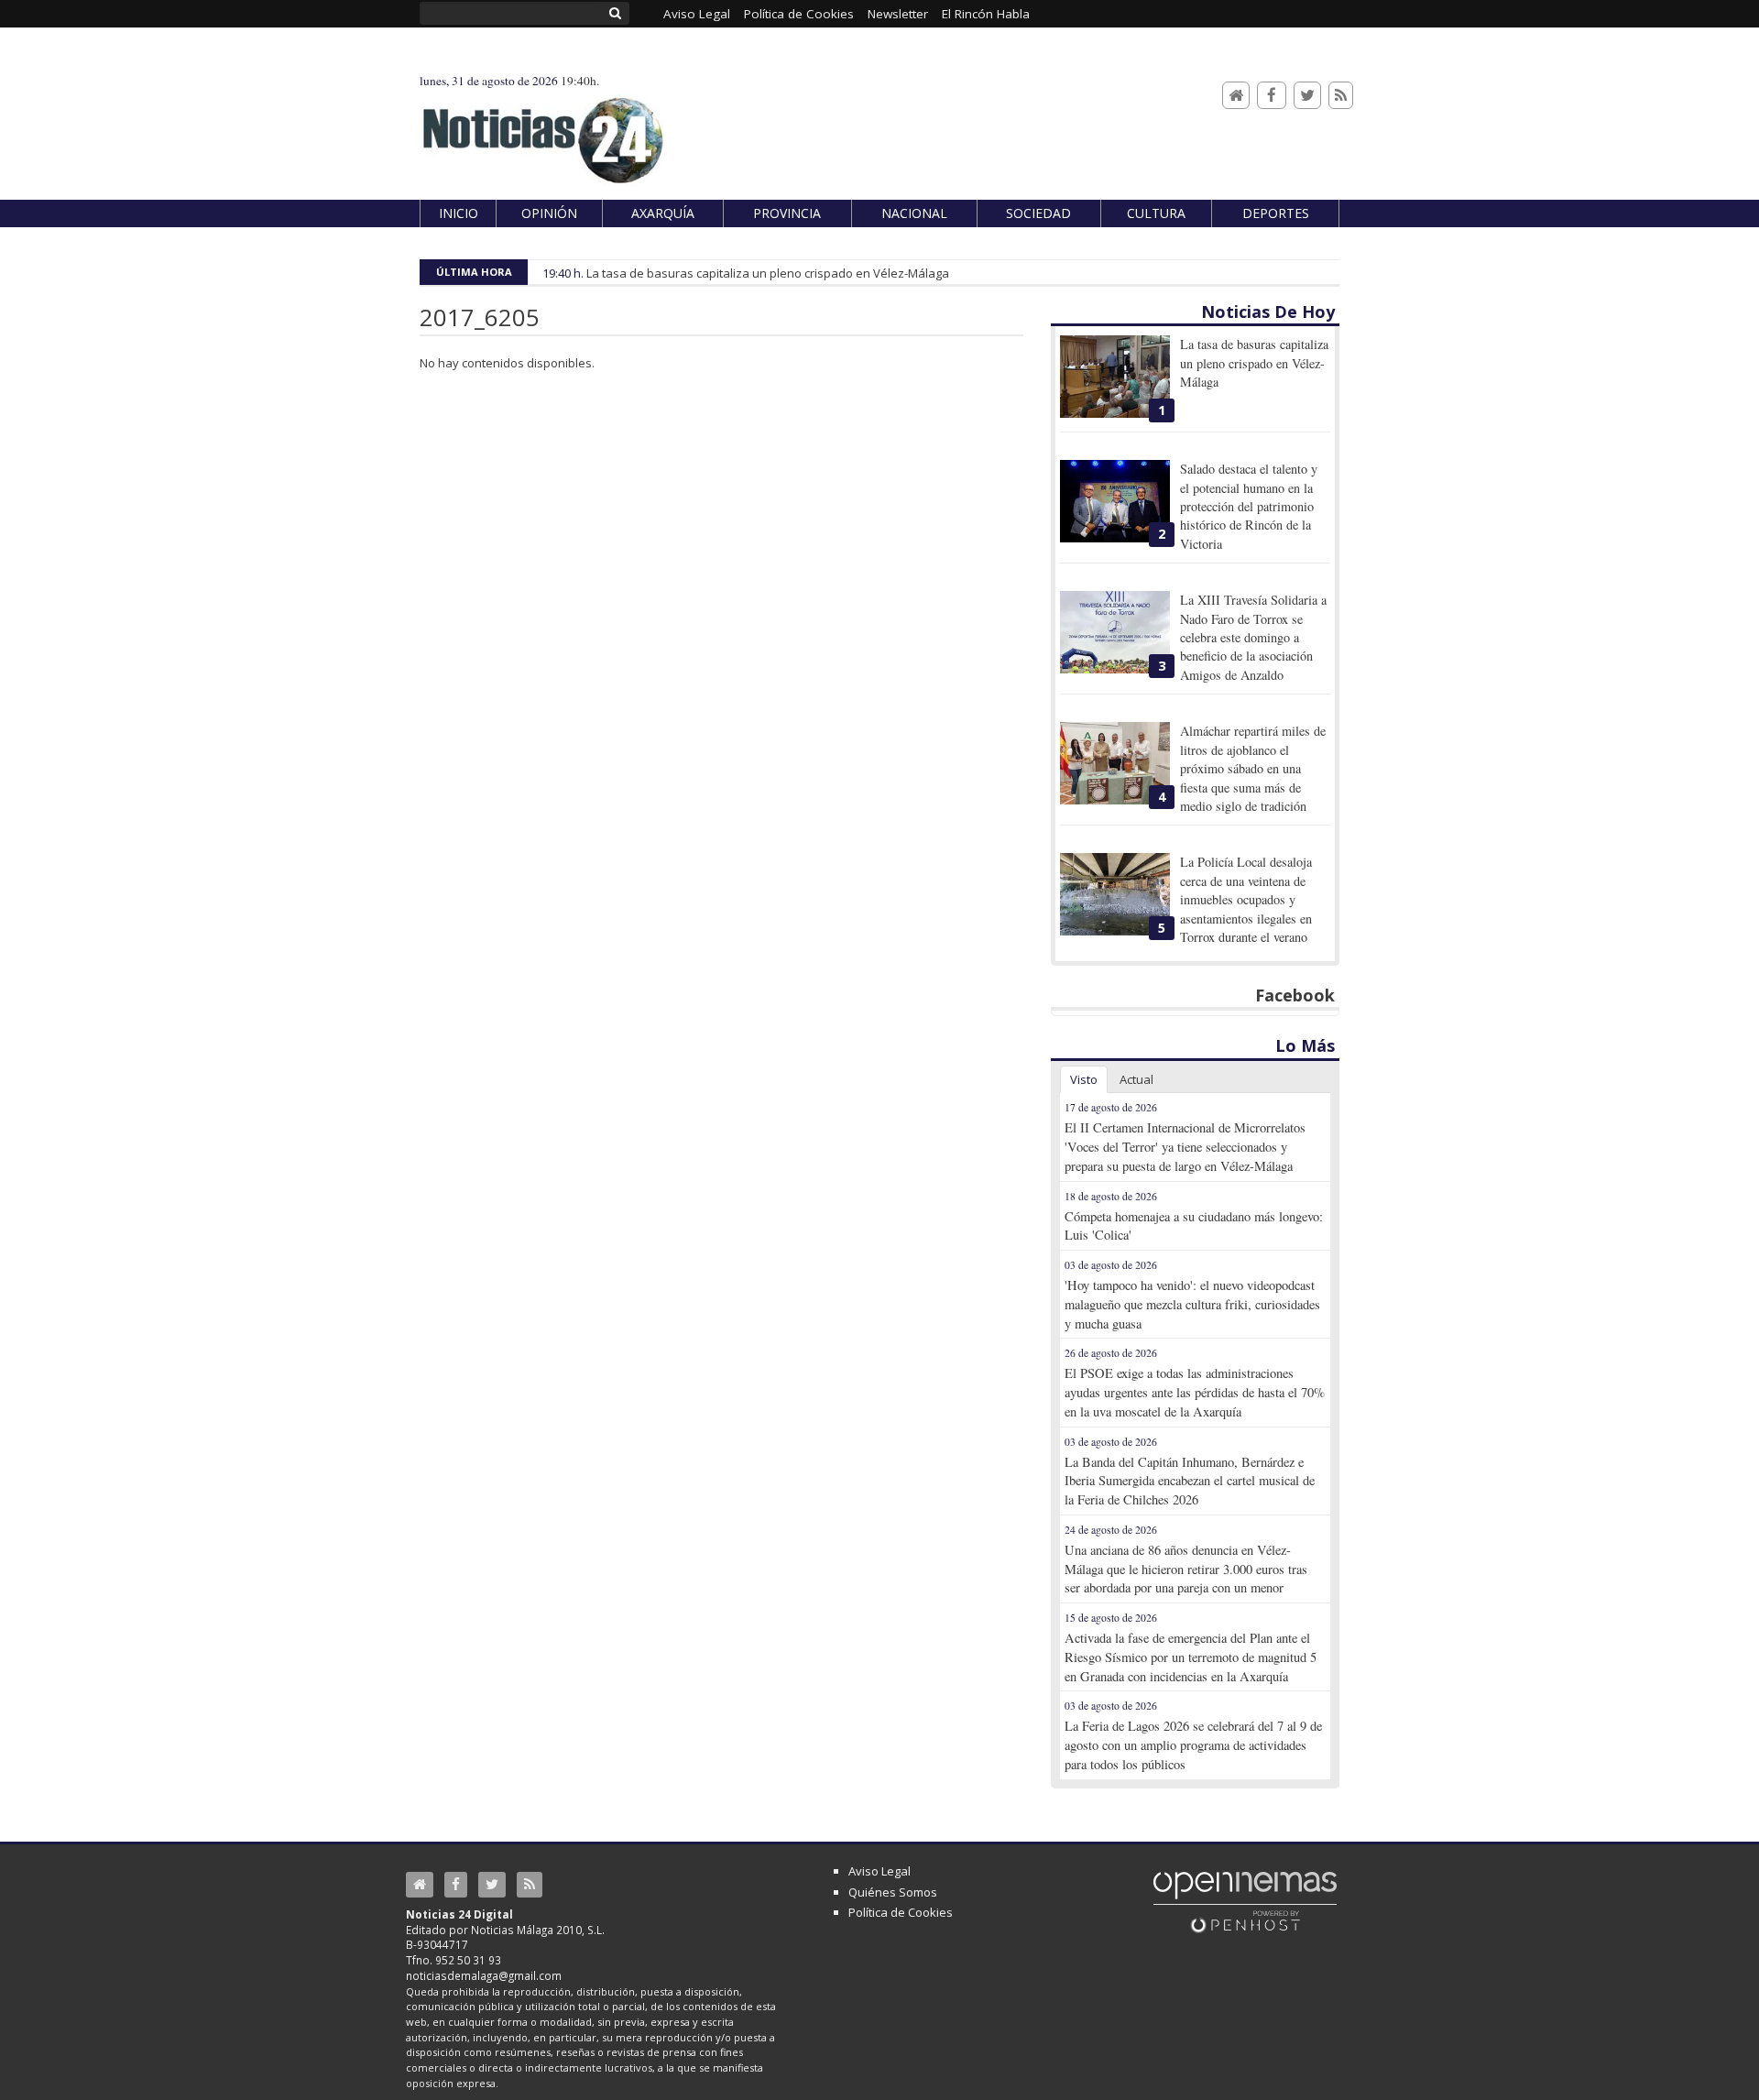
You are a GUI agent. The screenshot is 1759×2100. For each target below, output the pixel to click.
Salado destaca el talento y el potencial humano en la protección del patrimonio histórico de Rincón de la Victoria (1249, 506)
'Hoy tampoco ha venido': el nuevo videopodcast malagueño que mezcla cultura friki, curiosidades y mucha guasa (1192, 1304)
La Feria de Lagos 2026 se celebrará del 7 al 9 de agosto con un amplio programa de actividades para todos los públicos (1193, 1745)
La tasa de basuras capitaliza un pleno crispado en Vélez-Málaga (768, 273)
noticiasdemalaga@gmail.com (484, 1975)
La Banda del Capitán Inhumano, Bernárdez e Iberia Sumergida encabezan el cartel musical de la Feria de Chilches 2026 (1190, 1481)
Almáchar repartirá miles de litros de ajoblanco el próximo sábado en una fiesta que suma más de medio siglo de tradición (1253, 768)
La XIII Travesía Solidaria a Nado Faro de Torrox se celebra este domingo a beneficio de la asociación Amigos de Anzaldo (1253, 637)
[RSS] (1341, 96)
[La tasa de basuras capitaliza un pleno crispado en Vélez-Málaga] (1115, 377)
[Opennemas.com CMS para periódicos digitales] (1245, 1901)
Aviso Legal (879, 1871)
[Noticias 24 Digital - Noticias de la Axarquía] (542, 131)
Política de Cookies (901, 1912)
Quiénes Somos (893, 1892)
